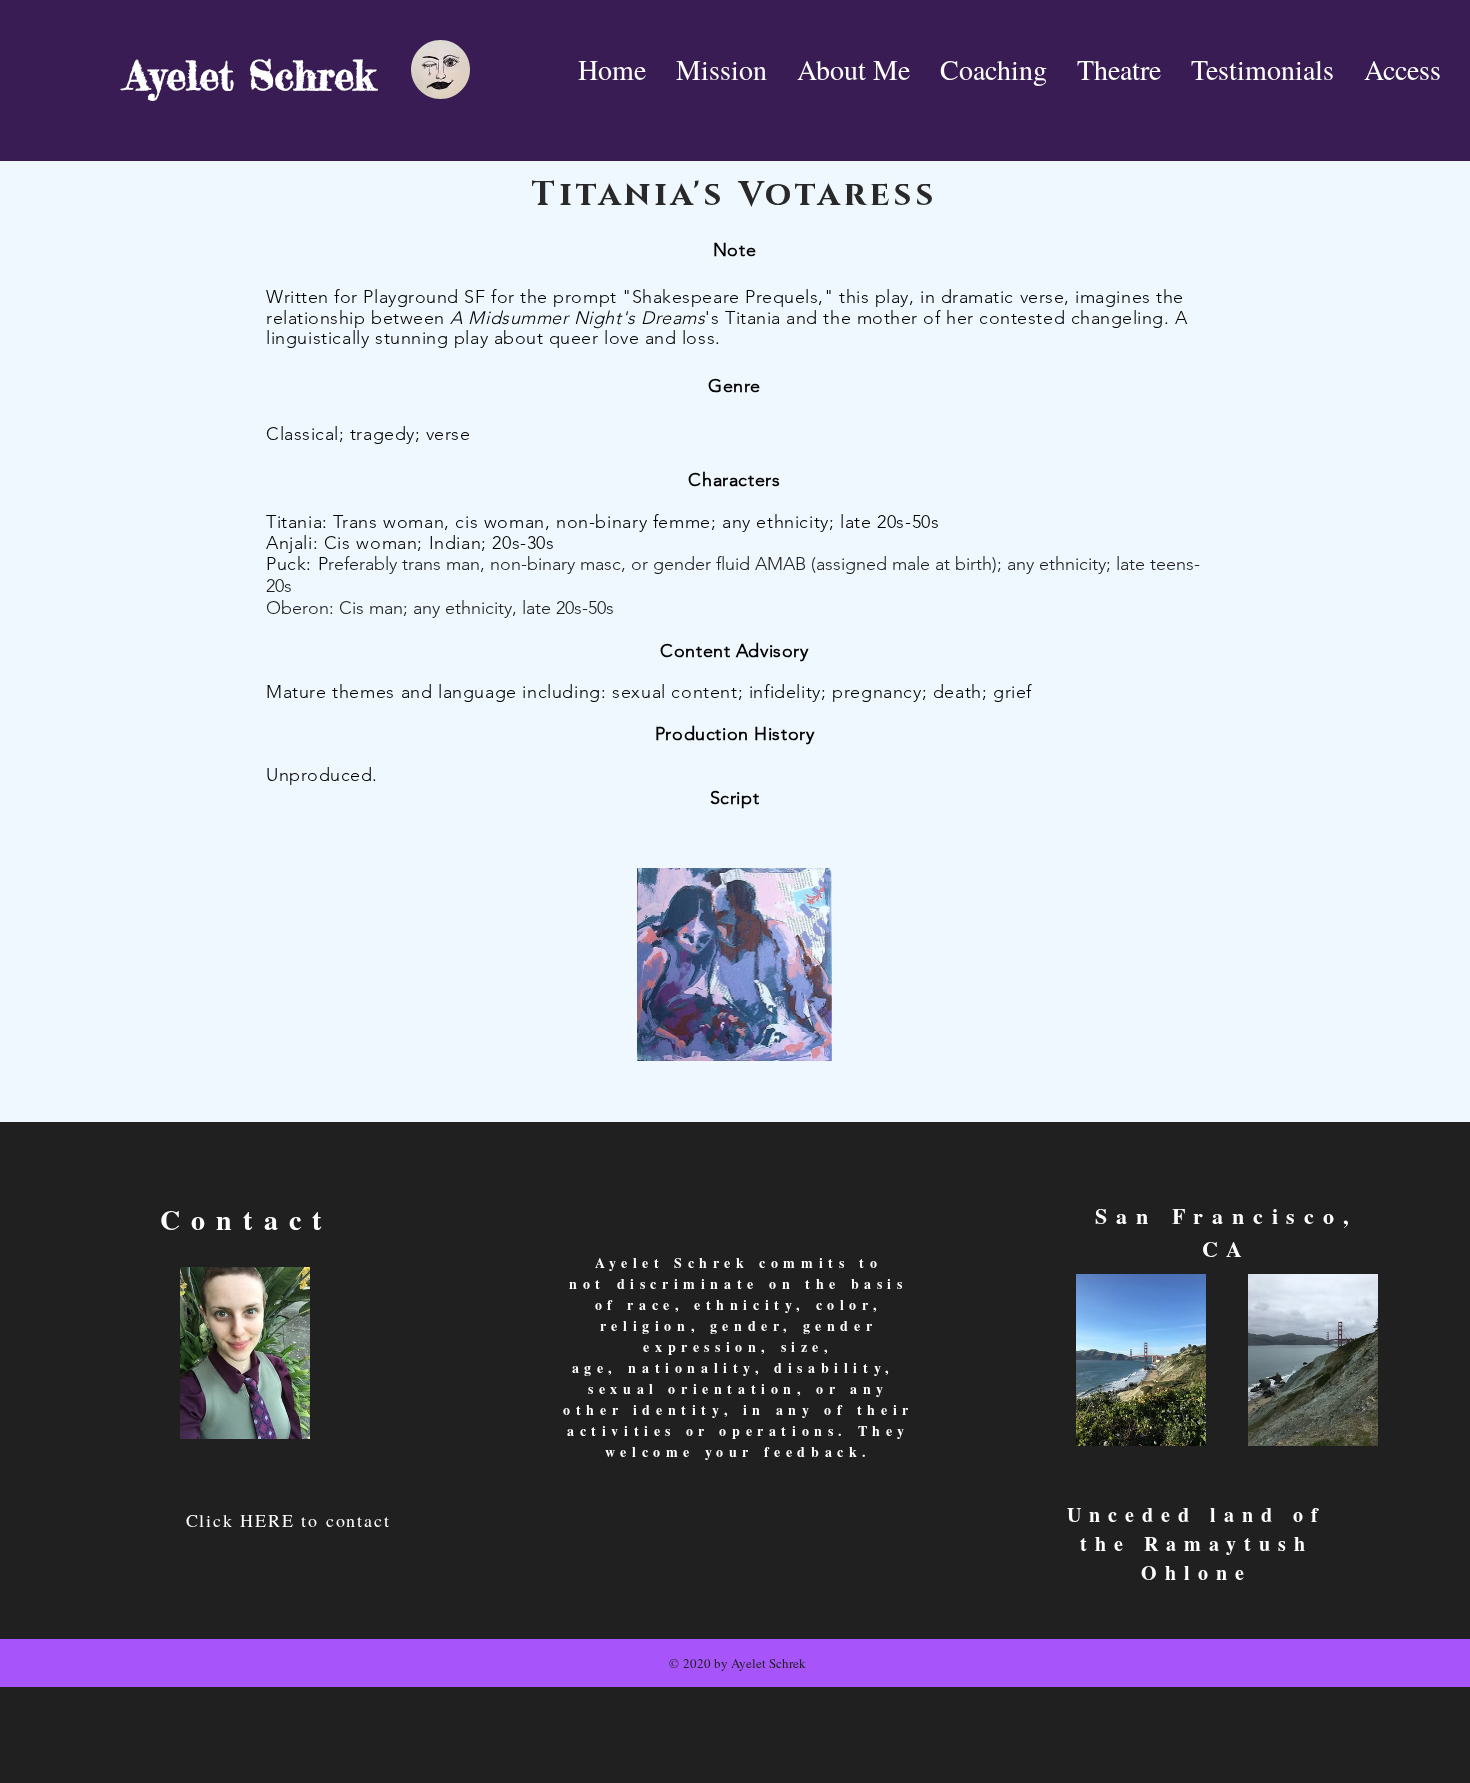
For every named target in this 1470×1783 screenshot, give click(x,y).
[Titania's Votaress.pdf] (734, 967)
